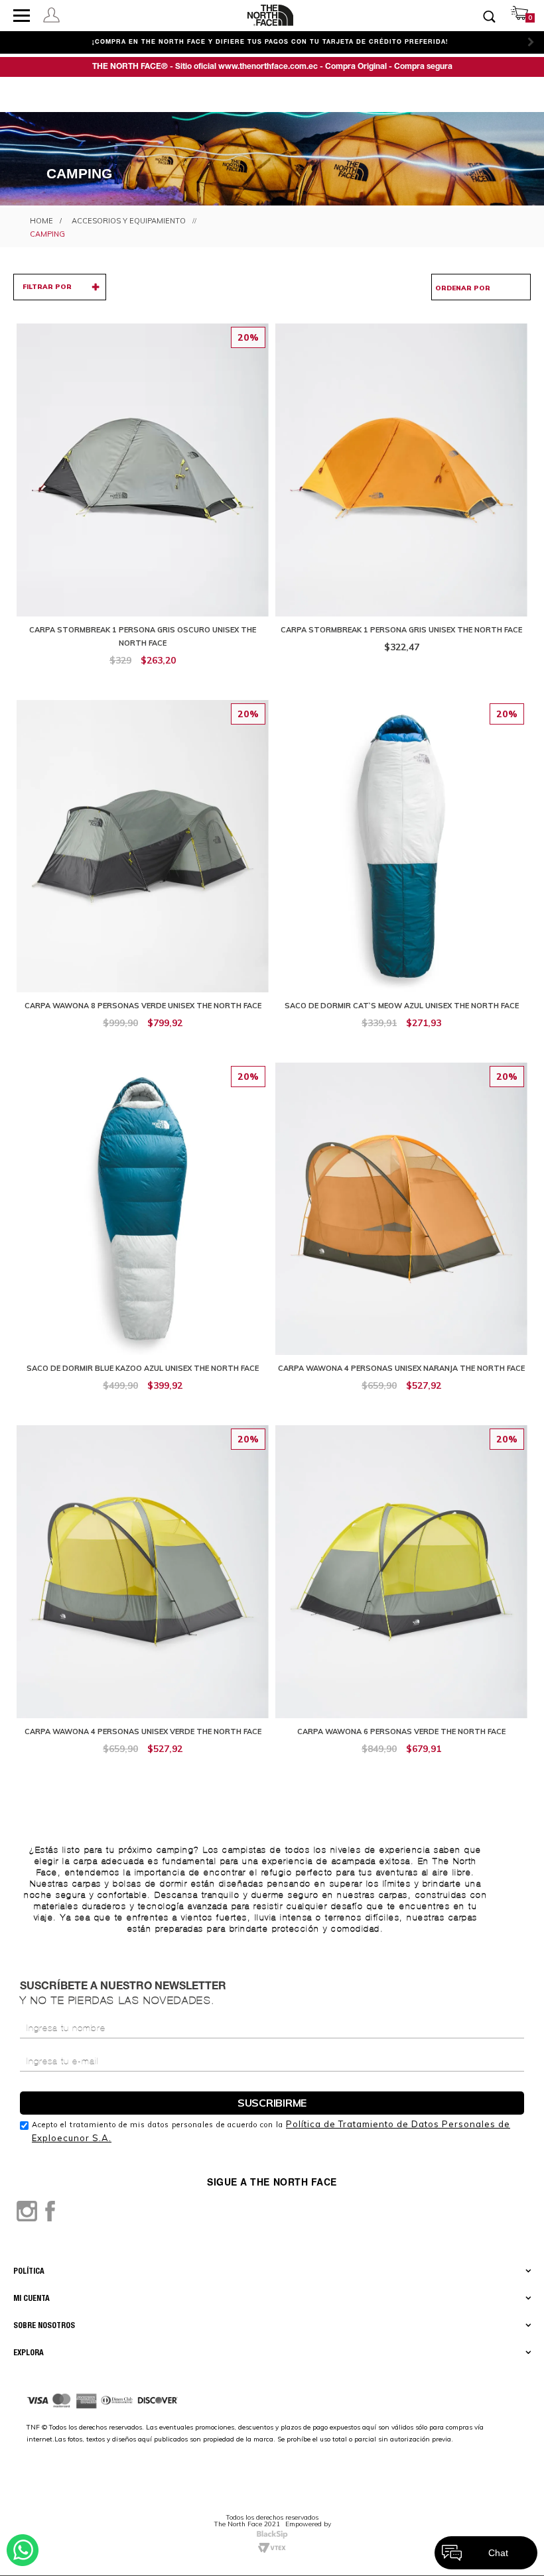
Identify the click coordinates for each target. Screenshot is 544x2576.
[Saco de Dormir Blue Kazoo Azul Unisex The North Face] (143, 1234)
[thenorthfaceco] (271, 15)
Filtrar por (47, 287)
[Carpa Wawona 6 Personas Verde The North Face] (401, 1597)
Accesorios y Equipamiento (129, 221)
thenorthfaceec (41, 221)
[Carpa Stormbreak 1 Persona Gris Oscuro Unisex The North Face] (143, 501)
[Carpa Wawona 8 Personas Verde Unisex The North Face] (143, 871)
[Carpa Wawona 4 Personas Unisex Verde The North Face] (143, 1597)
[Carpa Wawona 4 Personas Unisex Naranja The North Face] (401, 1234)
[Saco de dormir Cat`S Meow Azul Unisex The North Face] (401, 871)
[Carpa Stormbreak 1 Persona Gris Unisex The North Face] (401, 495)
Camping (47, 234)
